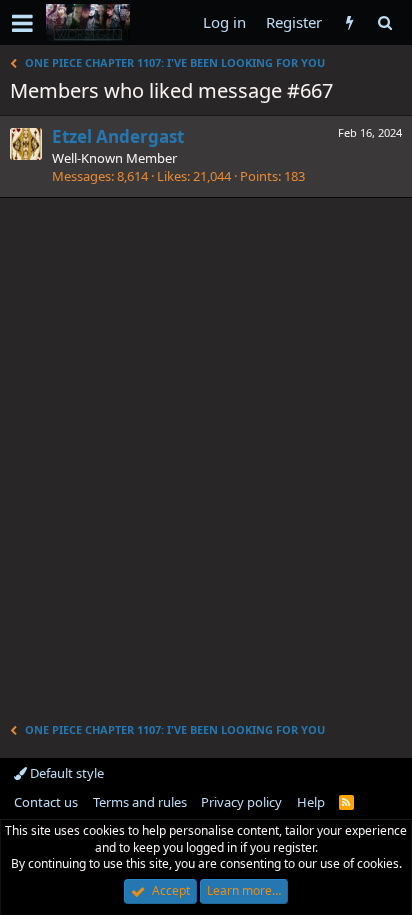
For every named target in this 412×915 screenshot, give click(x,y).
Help (311, 802)
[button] (22, 23)
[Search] (384, 22)
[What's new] (349, 22)
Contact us (46, 802)
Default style (65, 773)
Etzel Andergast (118, 136)
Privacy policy (241, 802)
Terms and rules (140, 802)
